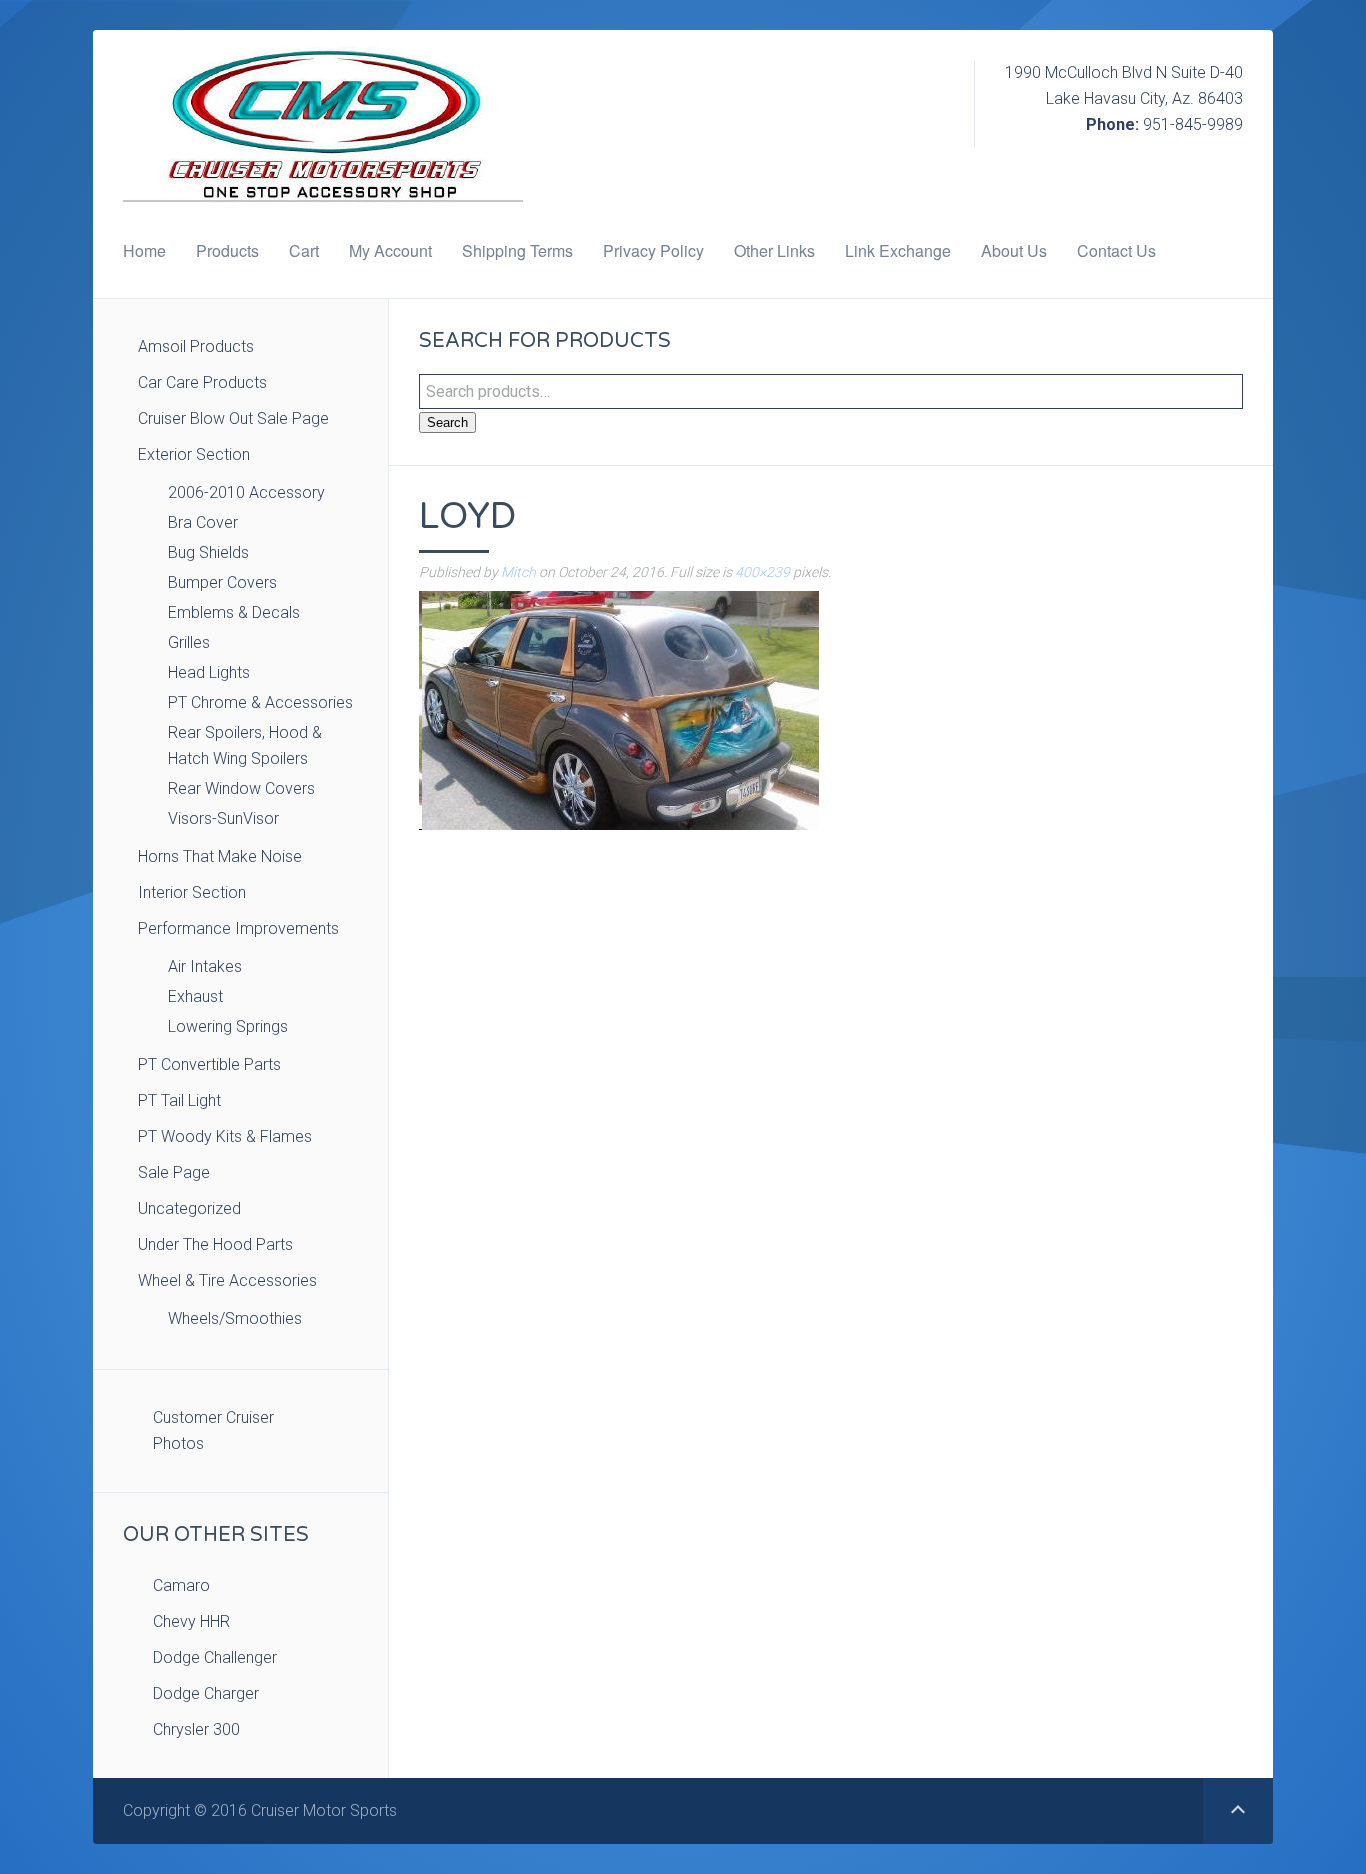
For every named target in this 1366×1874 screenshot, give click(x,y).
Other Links (774, 250)
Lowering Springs (228, 1026)
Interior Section (192, 892)
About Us (1014, 250)
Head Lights (209, 672)
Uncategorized (189, 1208)
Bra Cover (203, 522)
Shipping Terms (517, 250)
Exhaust (195, 996)
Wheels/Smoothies (235, 1318)
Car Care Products (202, 382)
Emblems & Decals (234, 612)
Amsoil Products (196, 346)
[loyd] (619, 709)
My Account (390, 250)
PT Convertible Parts (209, 1064)
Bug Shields (208, 552)
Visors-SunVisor (223, 818)
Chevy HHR (191, 1621)
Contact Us (1116, 250)
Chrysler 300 (196, 1729)
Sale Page (174, 1172)
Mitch (518, 572)
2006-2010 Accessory (246, 492)
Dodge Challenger (215, 1657)
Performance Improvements (238, 928)
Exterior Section (194, 454)
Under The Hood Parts (215, 1244)
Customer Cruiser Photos (213, 1430)
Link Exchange (898, 250)
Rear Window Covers (241, 788)
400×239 (762, 572)
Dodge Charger (206, 1693)
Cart (304, 250)
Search (447, 422)
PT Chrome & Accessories (260, 702)
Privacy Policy (653, 250)
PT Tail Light (179, 1100)
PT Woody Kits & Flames (225, 1136)
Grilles (189, 642)
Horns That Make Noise (220, 856)
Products (227, 250)
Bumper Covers (222, 582)
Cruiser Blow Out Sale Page (233, 418)
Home (144, 250)
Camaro (181, 1585)
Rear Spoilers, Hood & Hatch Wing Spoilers (245, 745)
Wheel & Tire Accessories (227, 1280)
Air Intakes (205, 966)
